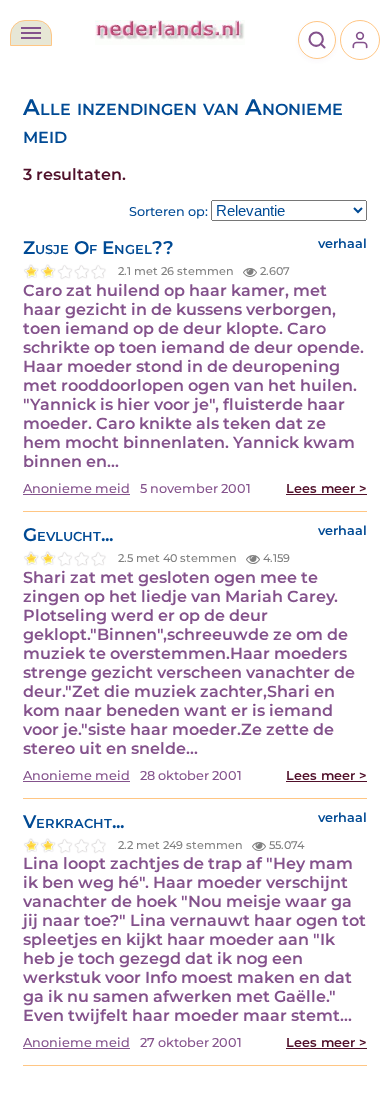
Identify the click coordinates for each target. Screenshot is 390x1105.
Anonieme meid (76, 488)
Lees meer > (326, 488)
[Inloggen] (360, 40)
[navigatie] (31, 33)
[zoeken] (317, 40)
